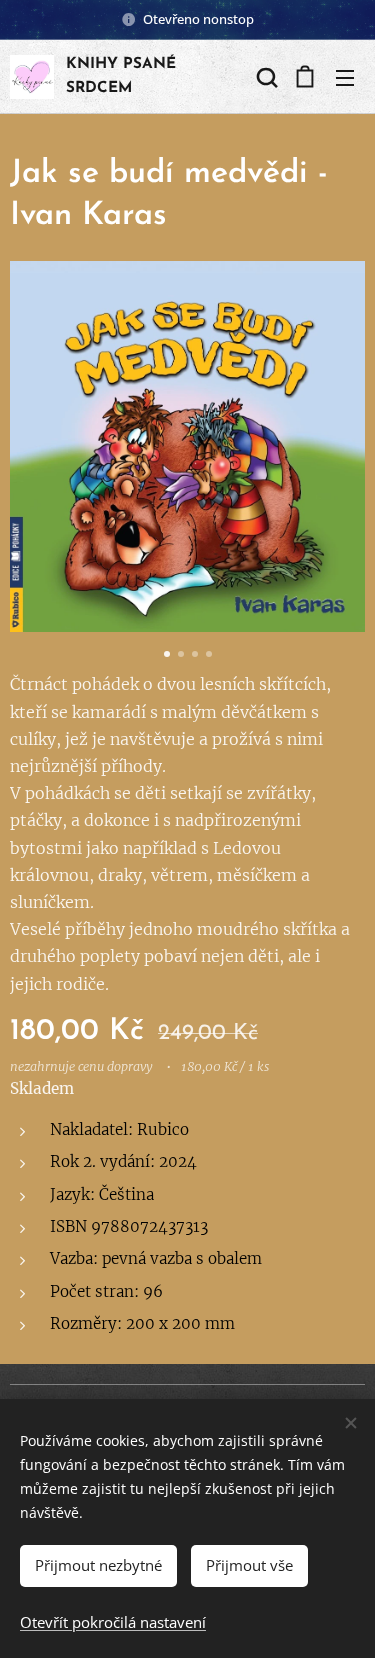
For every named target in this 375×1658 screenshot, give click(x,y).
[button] (265, 77)
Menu (345, 77)
